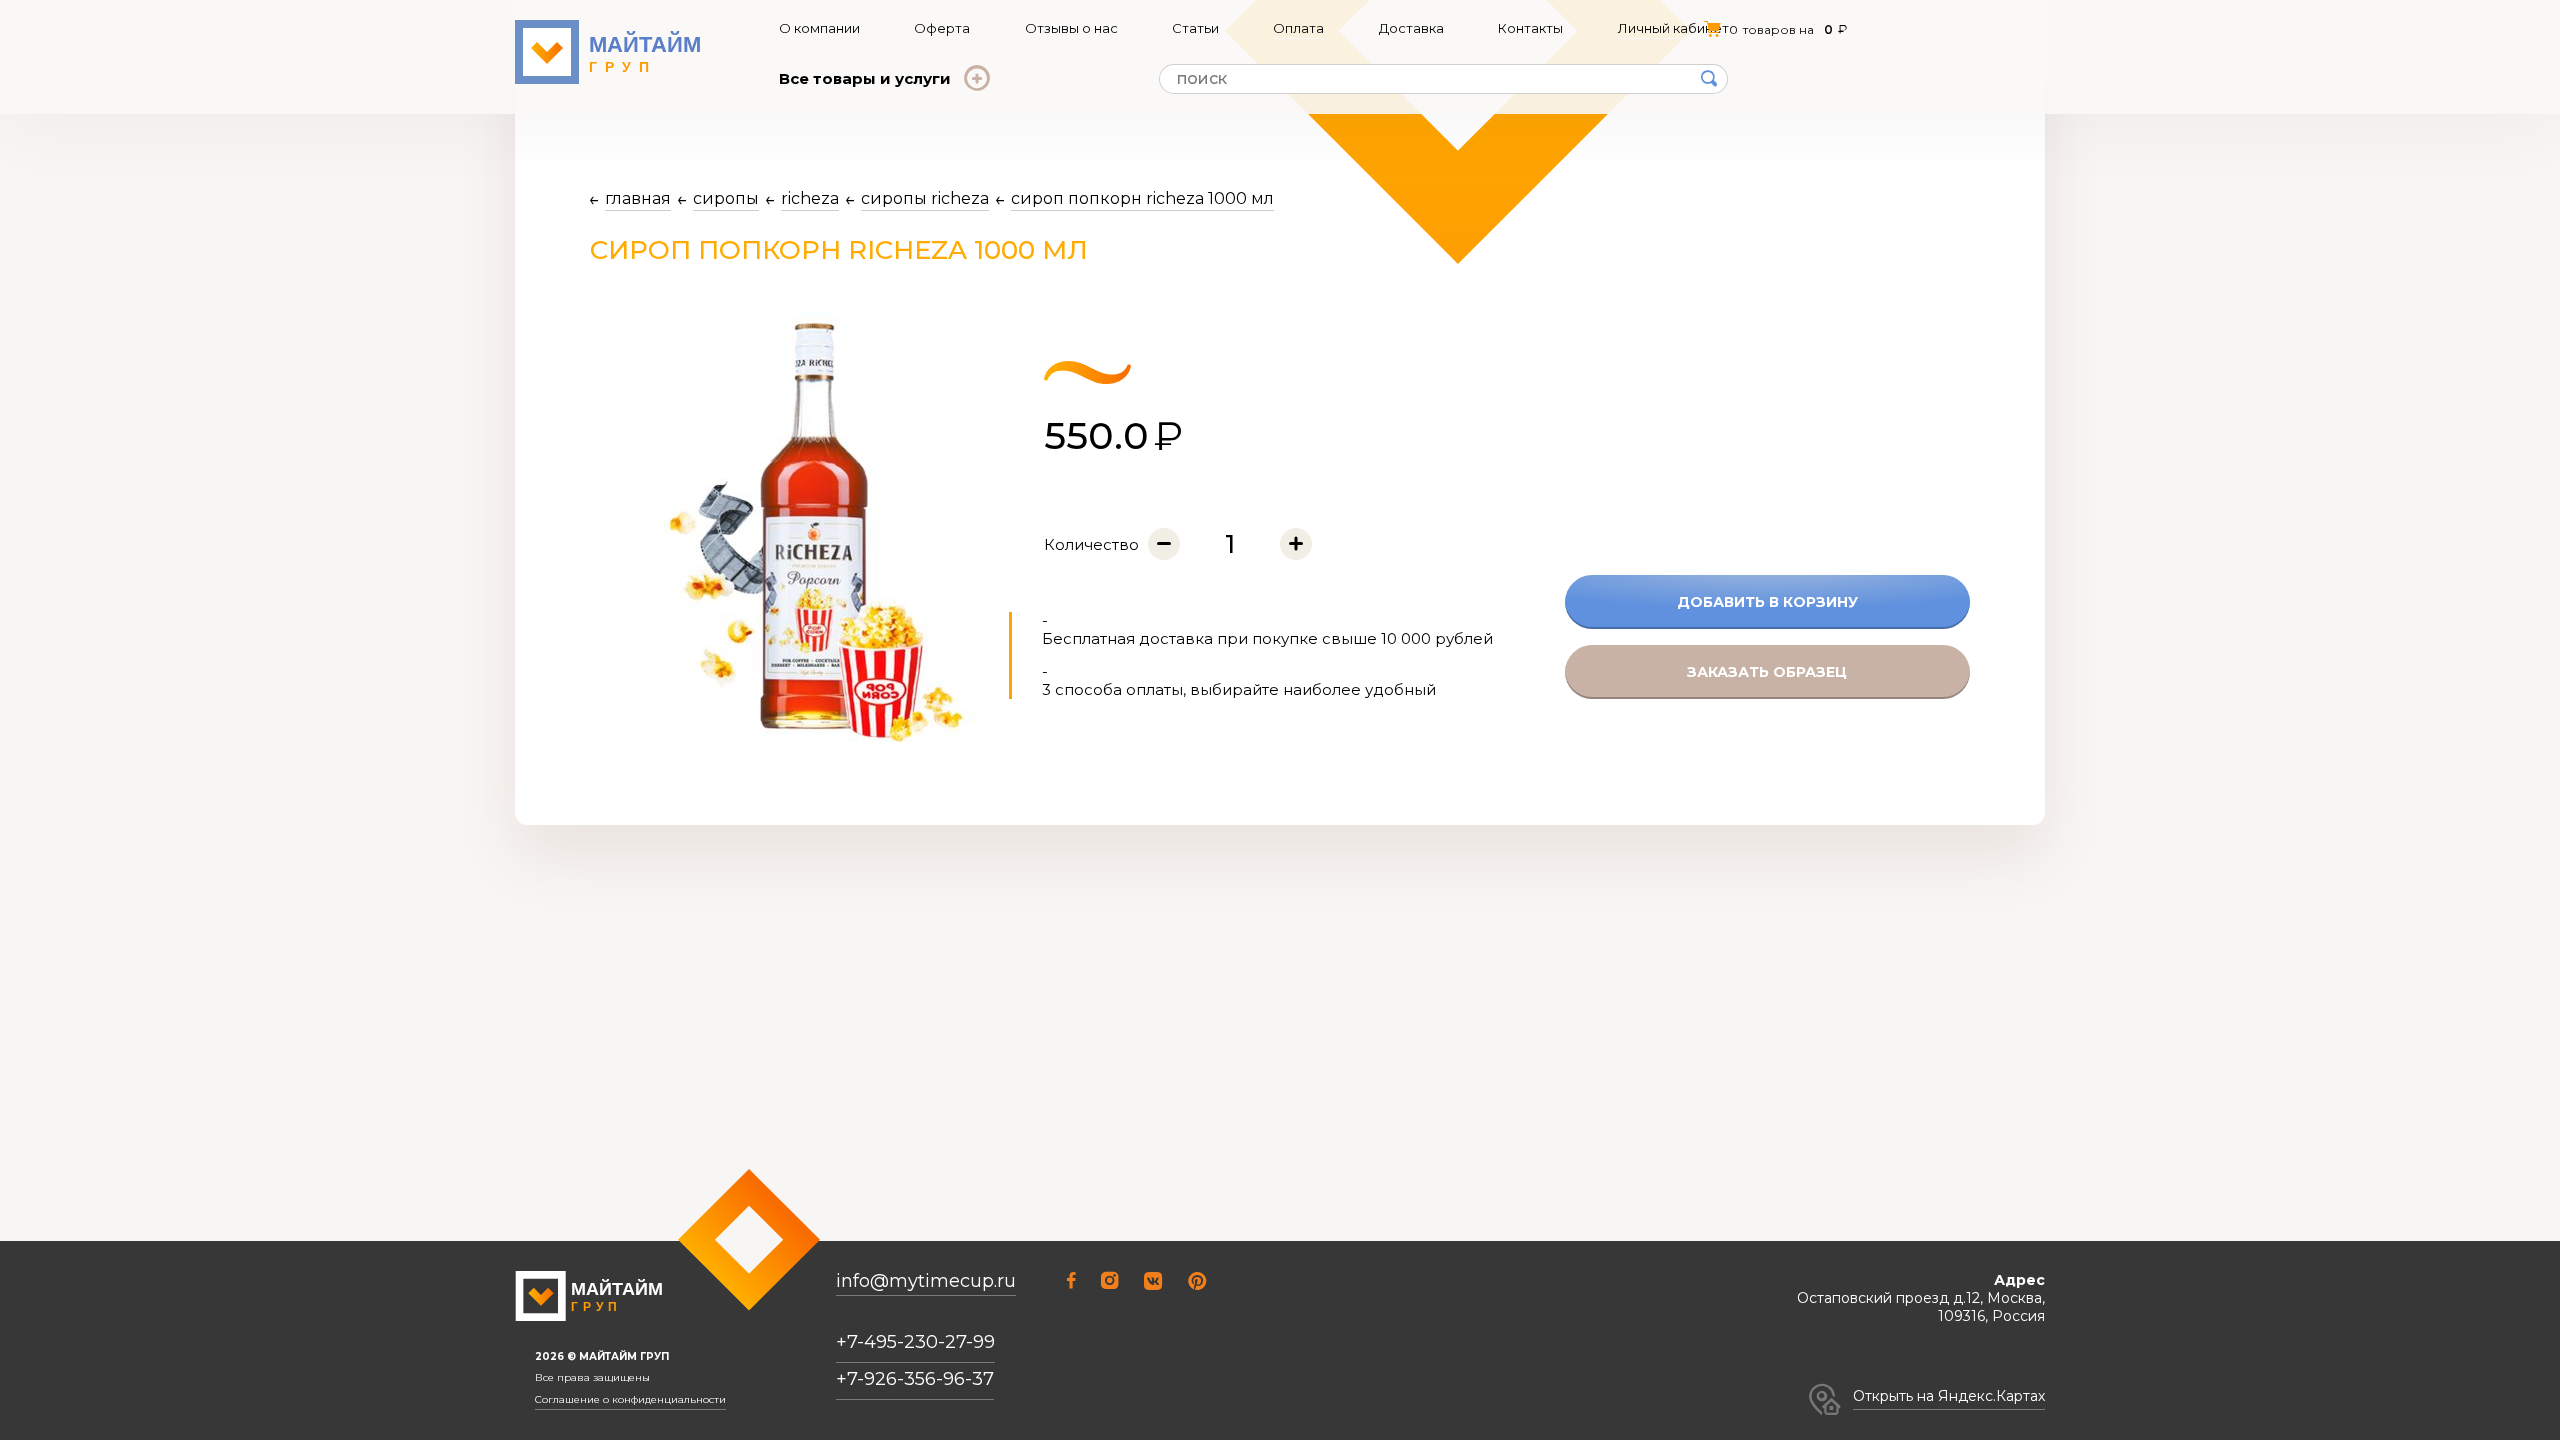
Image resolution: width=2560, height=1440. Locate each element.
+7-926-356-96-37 (915, 1379)
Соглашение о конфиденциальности (630, 1400)
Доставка (1411, 28)
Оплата (1298, 28)
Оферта (942, 28)
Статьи (1195, 28)
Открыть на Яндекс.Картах (1949, 1396)
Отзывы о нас (1071, 28)
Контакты (1530, 28)
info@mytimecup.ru (926, 1281)
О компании (819, 28)
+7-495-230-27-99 (915, 1342)
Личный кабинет (1673, 28)
